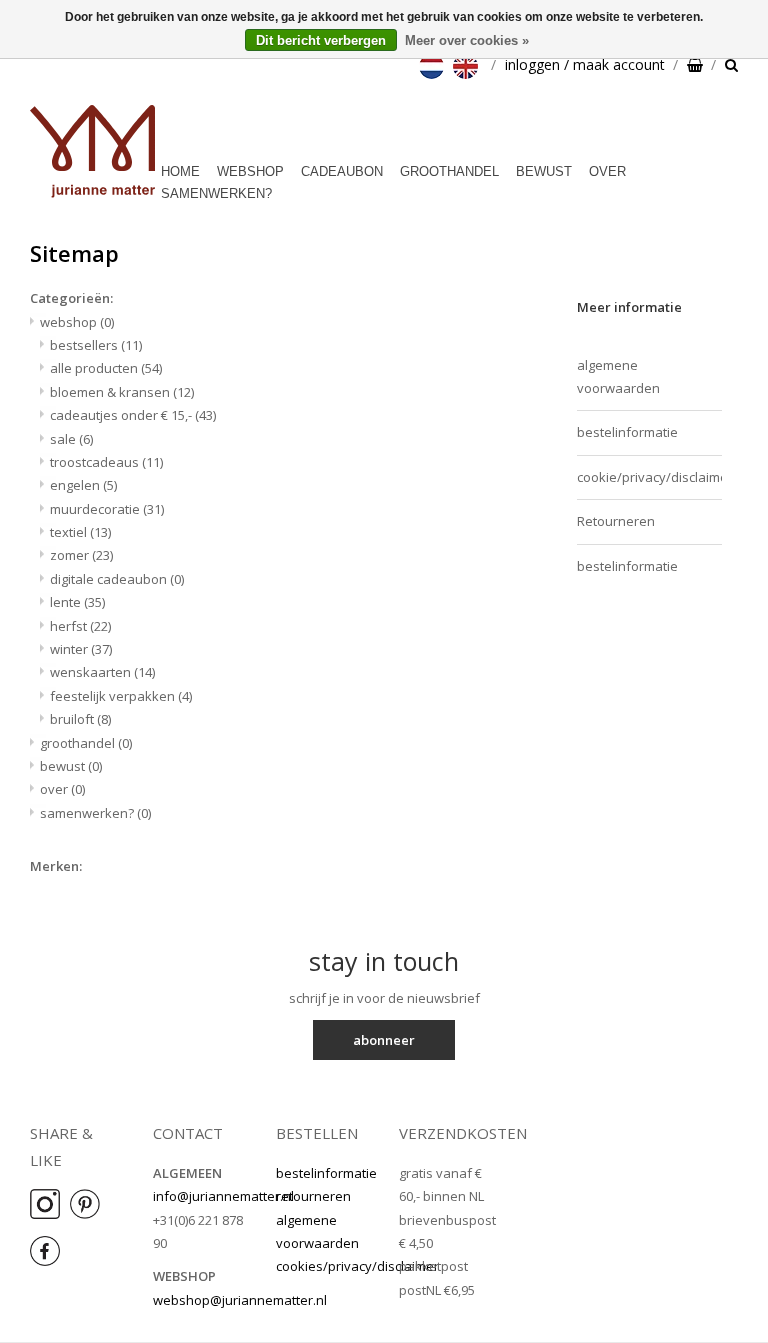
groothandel (449, 171)
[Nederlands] (434, 64)
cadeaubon (342, 171)
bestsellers (96, 345)
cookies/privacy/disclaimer (357, 1266)
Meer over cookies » (467, 40)
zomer (81, 555)
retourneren (313, 1196)
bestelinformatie (627, 432)
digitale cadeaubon (117, 579)
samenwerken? (216, 193)
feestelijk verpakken (121, 696)
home (180, 171)
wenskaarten (102, 672)
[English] (468, 64)
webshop (250, 171)
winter (81, 649)
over (607, 171)
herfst (80, 626)
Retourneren (616, 521)
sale (71, 439)
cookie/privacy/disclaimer (649, 477)
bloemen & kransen (122, 392)
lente (77, 602)
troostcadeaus (106, 462)
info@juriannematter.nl (223, 1196)
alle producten (106, 368)
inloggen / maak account (585, 64)
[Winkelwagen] (695, 64)
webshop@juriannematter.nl (240, 1300)
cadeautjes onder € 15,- (133, 415)
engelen (83, 485)
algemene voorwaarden (618, 376)
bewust (544, 171)
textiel (80, 532)
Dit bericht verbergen (321, 40)
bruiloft (80, 719)
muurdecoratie (107, 509)
